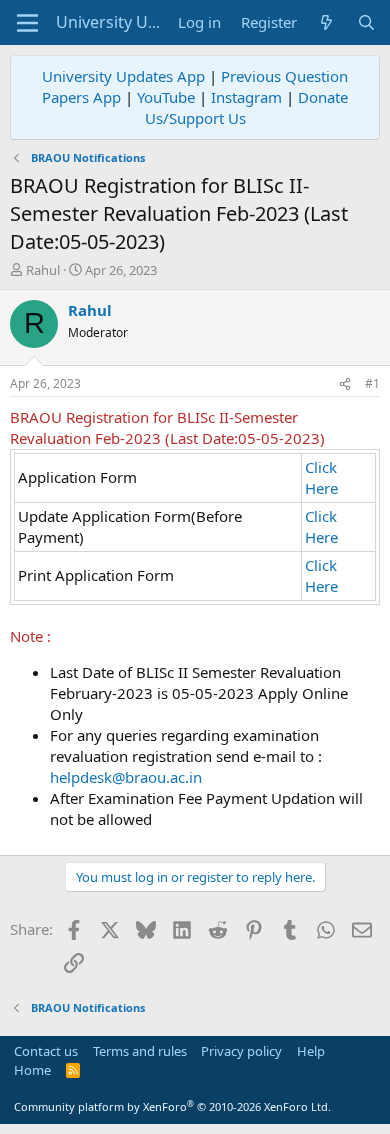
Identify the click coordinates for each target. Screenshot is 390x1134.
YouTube (166, 97)
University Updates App (123, 76)
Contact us (46, 1051)
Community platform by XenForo (172, 1106)
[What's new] (326, 22)
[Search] (366, 22)
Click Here (321, 477)
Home (32, 1070)
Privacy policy (241, 1051)
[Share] (345, 384)
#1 (372, 383)
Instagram (246, 97)
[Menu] (27, 23)
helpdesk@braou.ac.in (126, 777)
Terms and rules (140, 1051)
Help (311, 1051)
